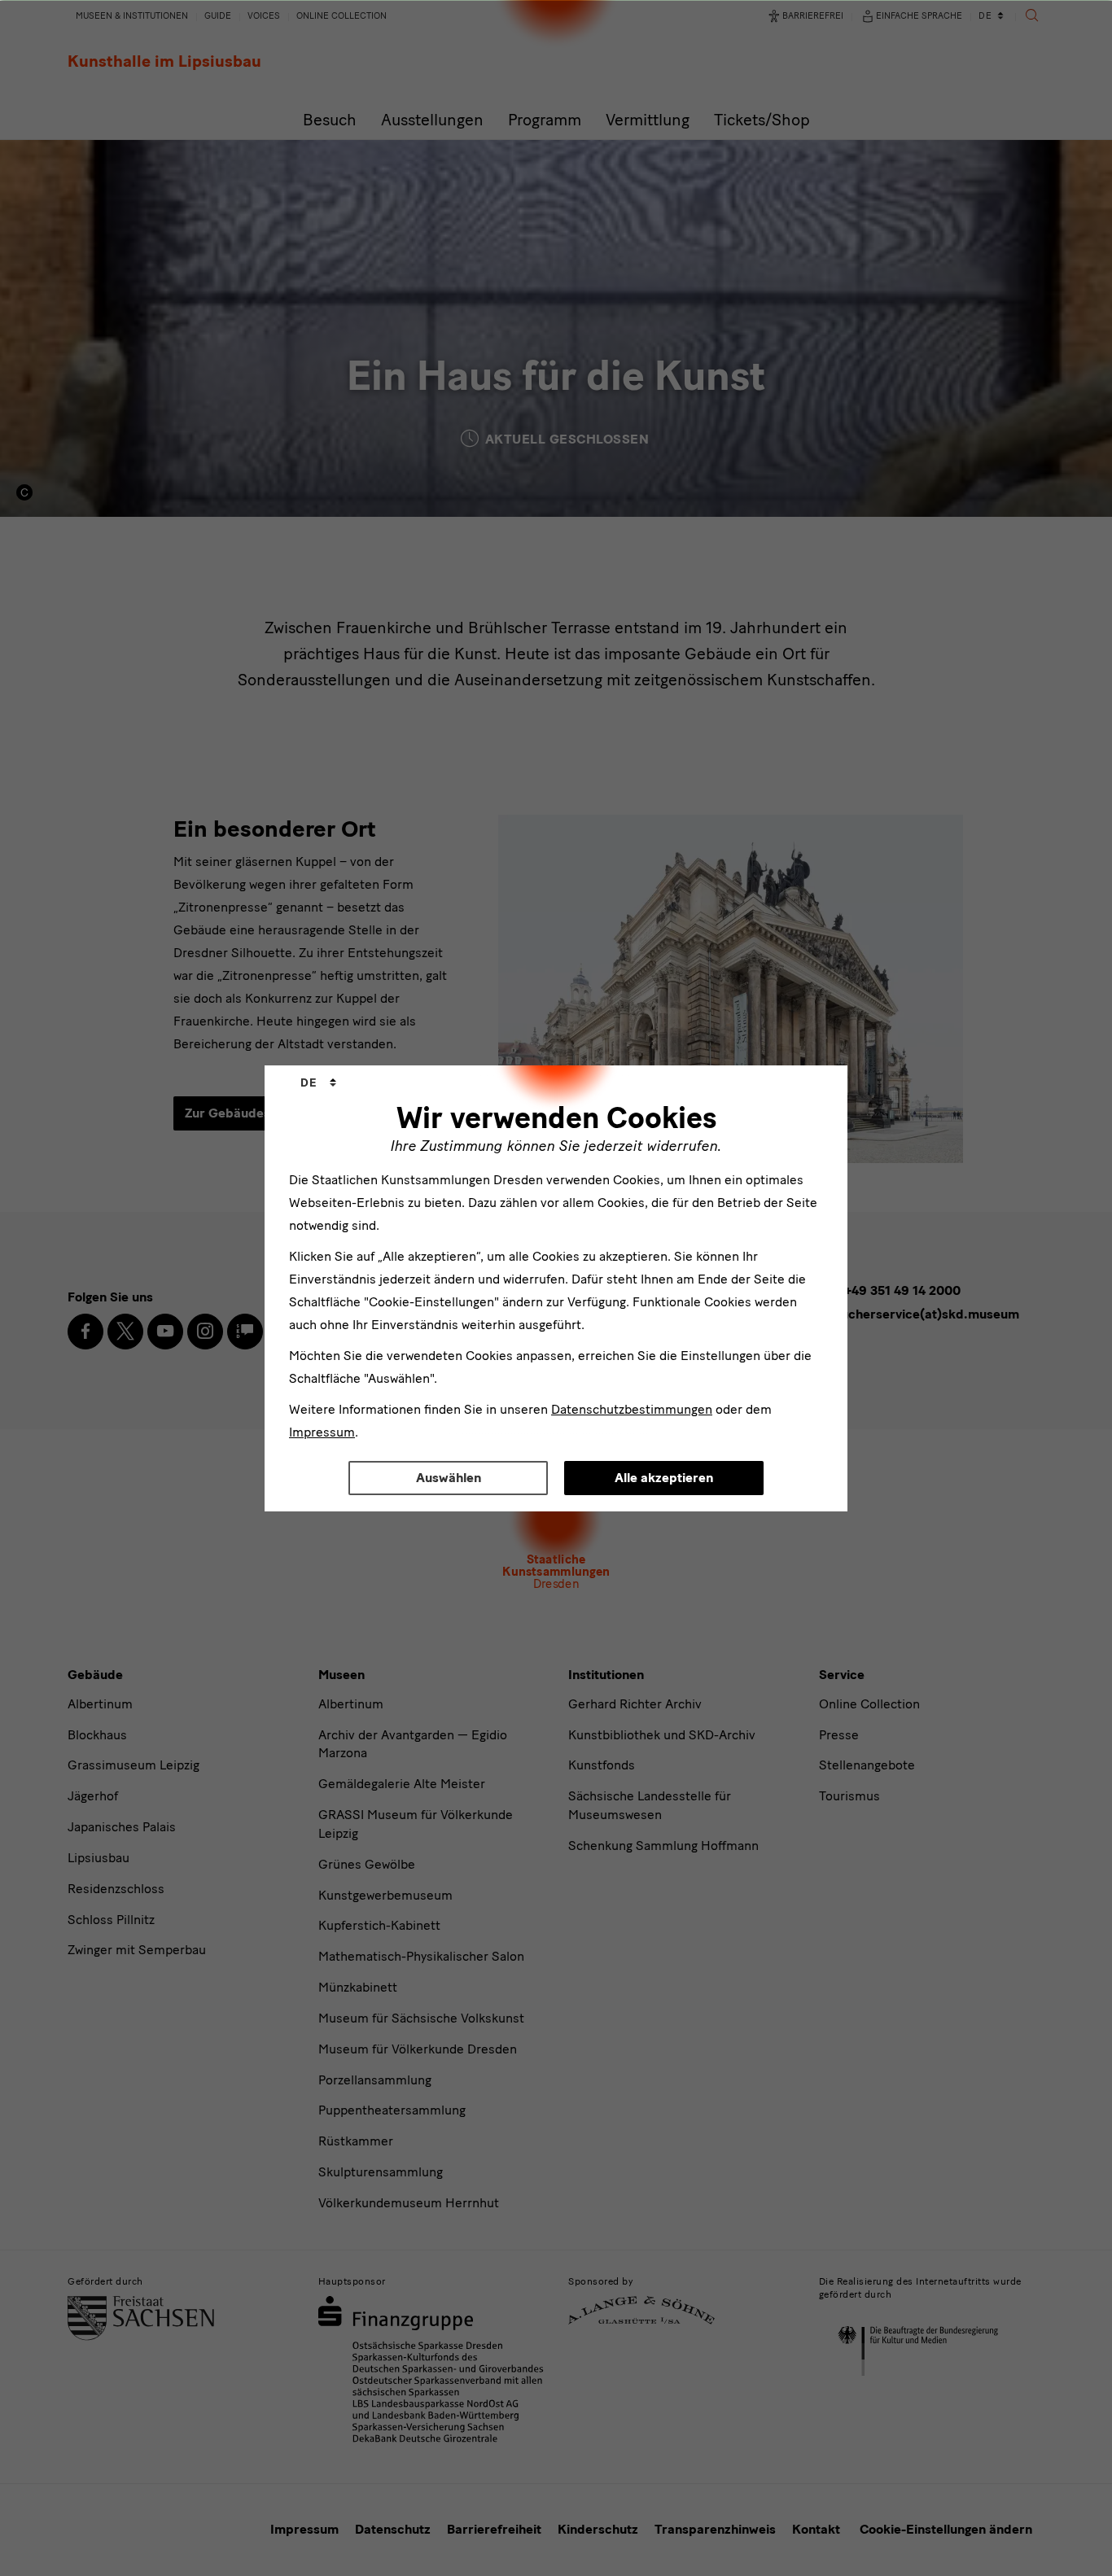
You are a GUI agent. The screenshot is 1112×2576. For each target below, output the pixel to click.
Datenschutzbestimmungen (632, 1409)
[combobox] (318, 1083)
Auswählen (449, 1478)
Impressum (322, 1432)
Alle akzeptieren (664, 1478)
